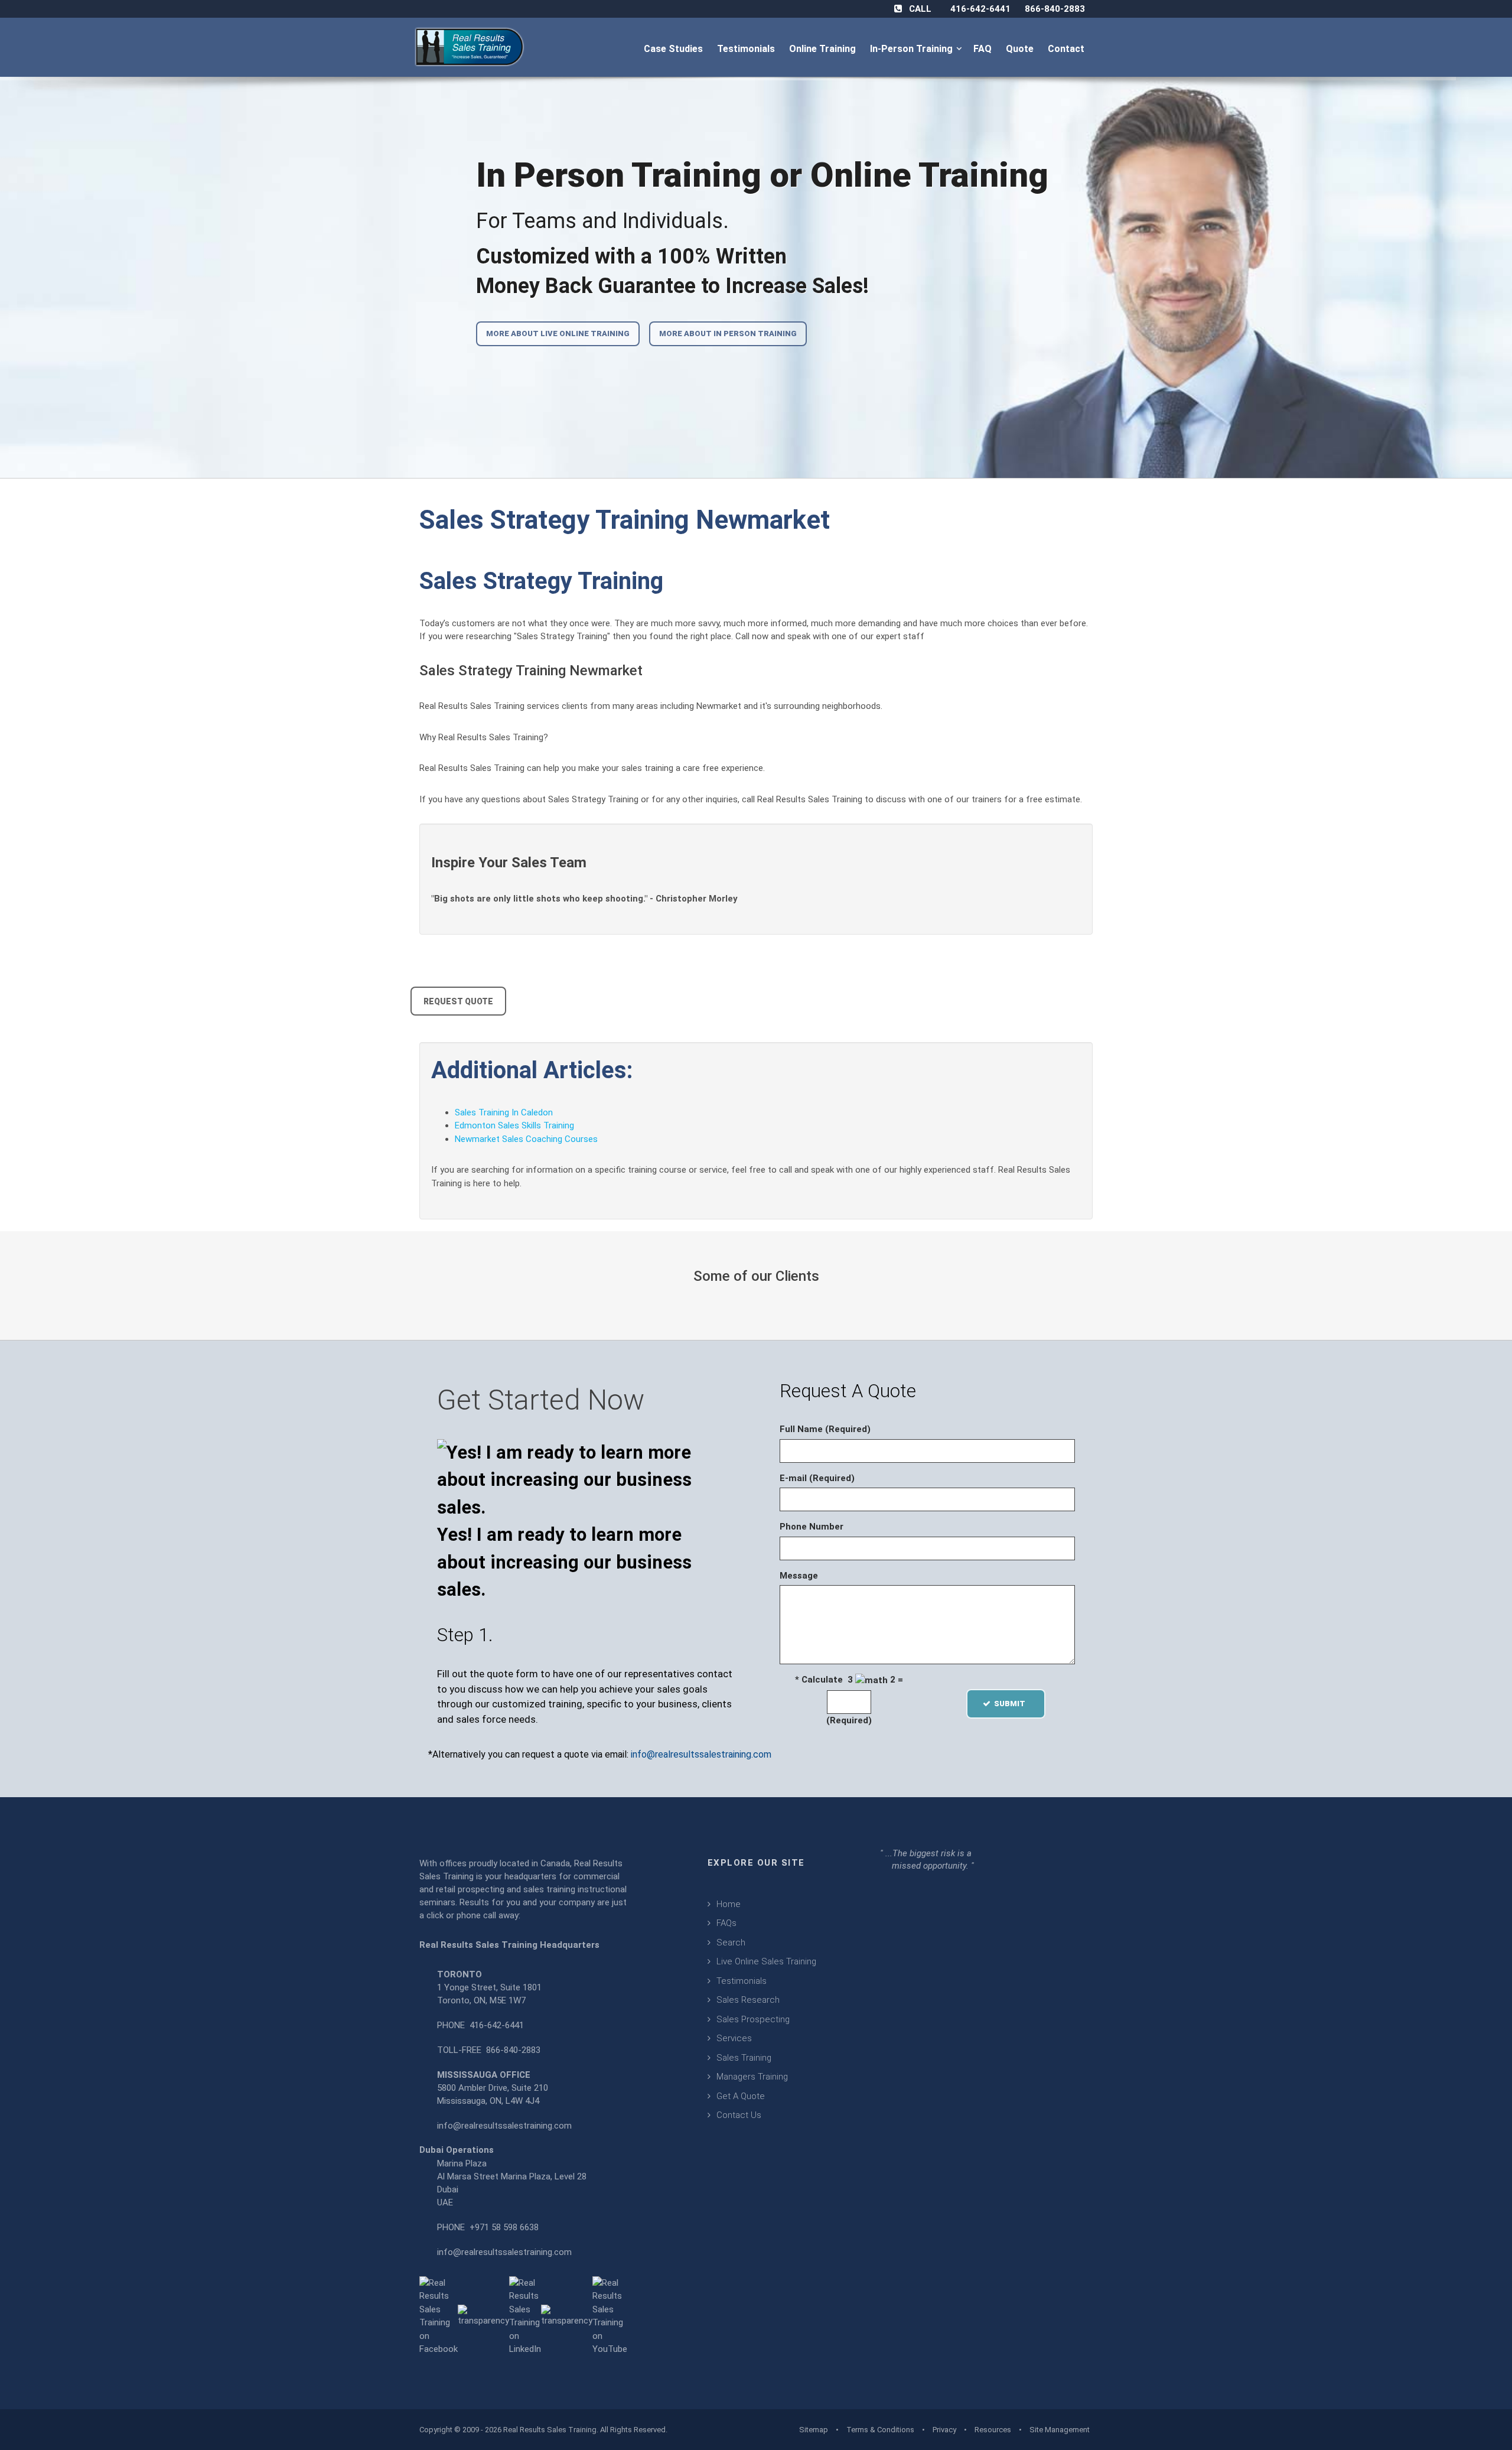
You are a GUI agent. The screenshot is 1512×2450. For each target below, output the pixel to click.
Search (731, 1943)
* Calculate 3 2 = (849, 1680)
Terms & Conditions (880, 2430)
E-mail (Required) (817, 1478)
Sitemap (814, 2430)
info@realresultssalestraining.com (701, 1754)
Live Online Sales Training (766, 1961)
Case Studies (674, 49)
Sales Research (748, 2000)
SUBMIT (1013, 1704)
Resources (993, 2430)
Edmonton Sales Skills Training (514, 1125)
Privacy (944, 2430)
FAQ (984, 49)
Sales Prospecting (753, 2019)
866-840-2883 (1055, 9)
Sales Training (744, 2058)
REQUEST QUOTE (458, 1001)
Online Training (824, 49)
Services (734, 2038)
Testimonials (747, 49)
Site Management (1060, 2430)
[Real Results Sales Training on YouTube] (610, 2315)
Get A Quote (741, 2096)
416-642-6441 (980, 9)
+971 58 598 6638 (504, 2227)
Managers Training (752, 2077)
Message (799, 1576)
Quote (1021, 49)
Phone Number (812, 1527)
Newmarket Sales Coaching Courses (526, 1139)
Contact (1067, 49)
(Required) (849, 1720)
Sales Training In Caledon (504, 1112)
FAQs (726, 1923)
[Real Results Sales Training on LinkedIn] (525, 2315)
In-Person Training (914, 49)
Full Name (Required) (825, 1429)
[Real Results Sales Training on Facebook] (439, 2315)
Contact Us (739, 2115)
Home (729, 1904)
